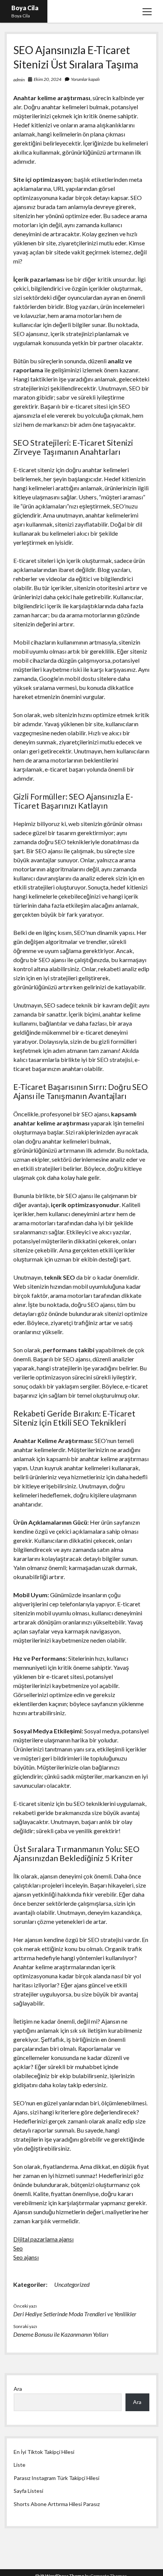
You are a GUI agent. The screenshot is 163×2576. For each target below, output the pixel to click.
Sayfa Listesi (28, 2491)
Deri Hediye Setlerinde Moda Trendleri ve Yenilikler (75, 2314)
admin (19, 80)
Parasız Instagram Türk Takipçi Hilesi (56, 2478)
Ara (18, 2389)
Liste (20, 2465)
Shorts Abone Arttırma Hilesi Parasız (57, 2504)
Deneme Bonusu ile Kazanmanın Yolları (61, 2334)
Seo (18, 2248)
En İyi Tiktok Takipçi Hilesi (44, 2452)
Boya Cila (25, 8)
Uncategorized (72, 2284)
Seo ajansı (26, 2257)
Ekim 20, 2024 (48, 79)
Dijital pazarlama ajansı (43, 2239)
